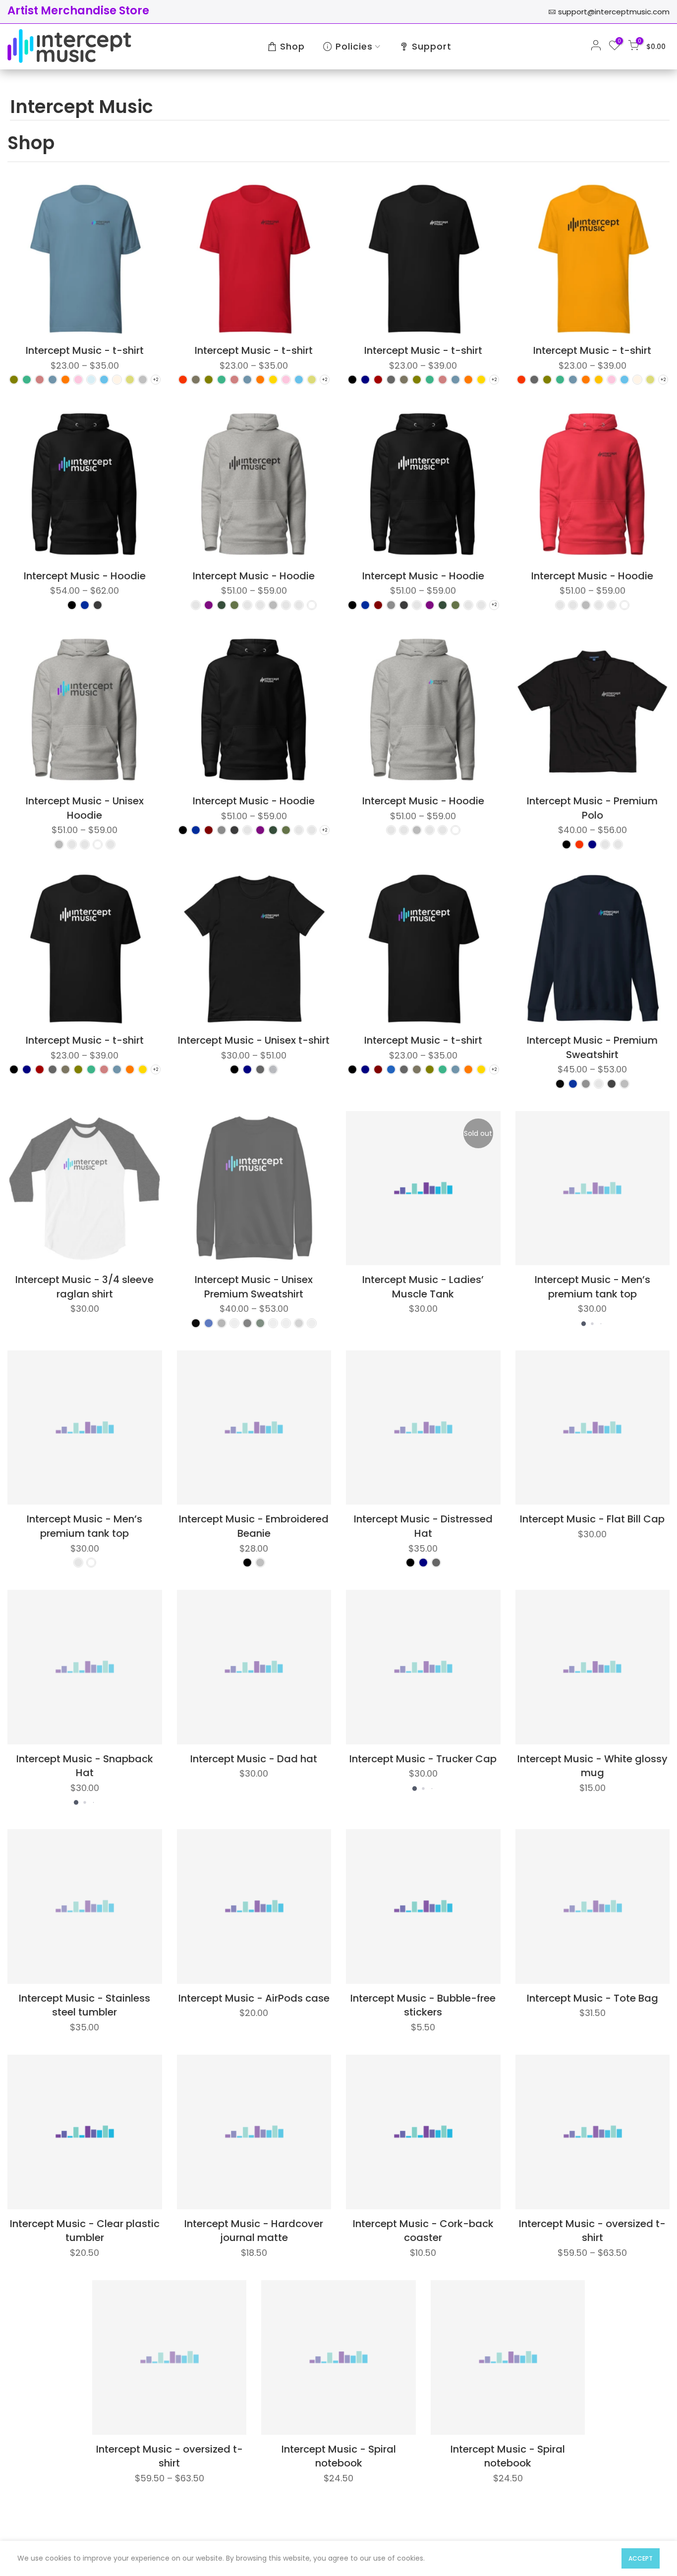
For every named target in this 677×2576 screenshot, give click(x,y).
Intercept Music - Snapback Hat (85, 1766)
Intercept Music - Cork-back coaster (423, 2231)
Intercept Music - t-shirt (85, 350)
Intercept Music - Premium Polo (592, 808)
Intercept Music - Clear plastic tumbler (85, 2231)
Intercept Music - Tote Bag (592, 1998)
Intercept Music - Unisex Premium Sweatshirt (254, 1287)
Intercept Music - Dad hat (254, 1759)
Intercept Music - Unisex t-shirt (254, 1040)
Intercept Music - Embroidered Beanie (254, 1526)
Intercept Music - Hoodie (85, 576)
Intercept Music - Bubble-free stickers (423, 2005)
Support (432, 46)
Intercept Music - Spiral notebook (339, 2456)
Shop (292, 46)
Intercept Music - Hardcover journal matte (254, 2231)
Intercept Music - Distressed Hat (423, 1526)
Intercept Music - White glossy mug (592, 1766)
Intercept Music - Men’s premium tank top (592, 1287)
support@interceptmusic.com (614, 12)
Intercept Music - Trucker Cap (423, 1759)
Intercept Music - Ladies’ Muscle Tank (423, 1287)
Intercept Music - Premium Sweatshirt (592, 1047)
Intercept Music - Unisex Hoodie (85, 808)
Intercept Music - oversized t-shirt (592, 2231)
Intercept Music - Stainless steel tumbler (85, 2005)
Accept (641, 2558)
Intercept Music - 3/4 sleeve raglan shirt (85, 1287)
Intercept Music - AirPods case (254, 1998)
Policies (354, 46)
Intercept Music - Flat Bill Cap (592, 1519)
